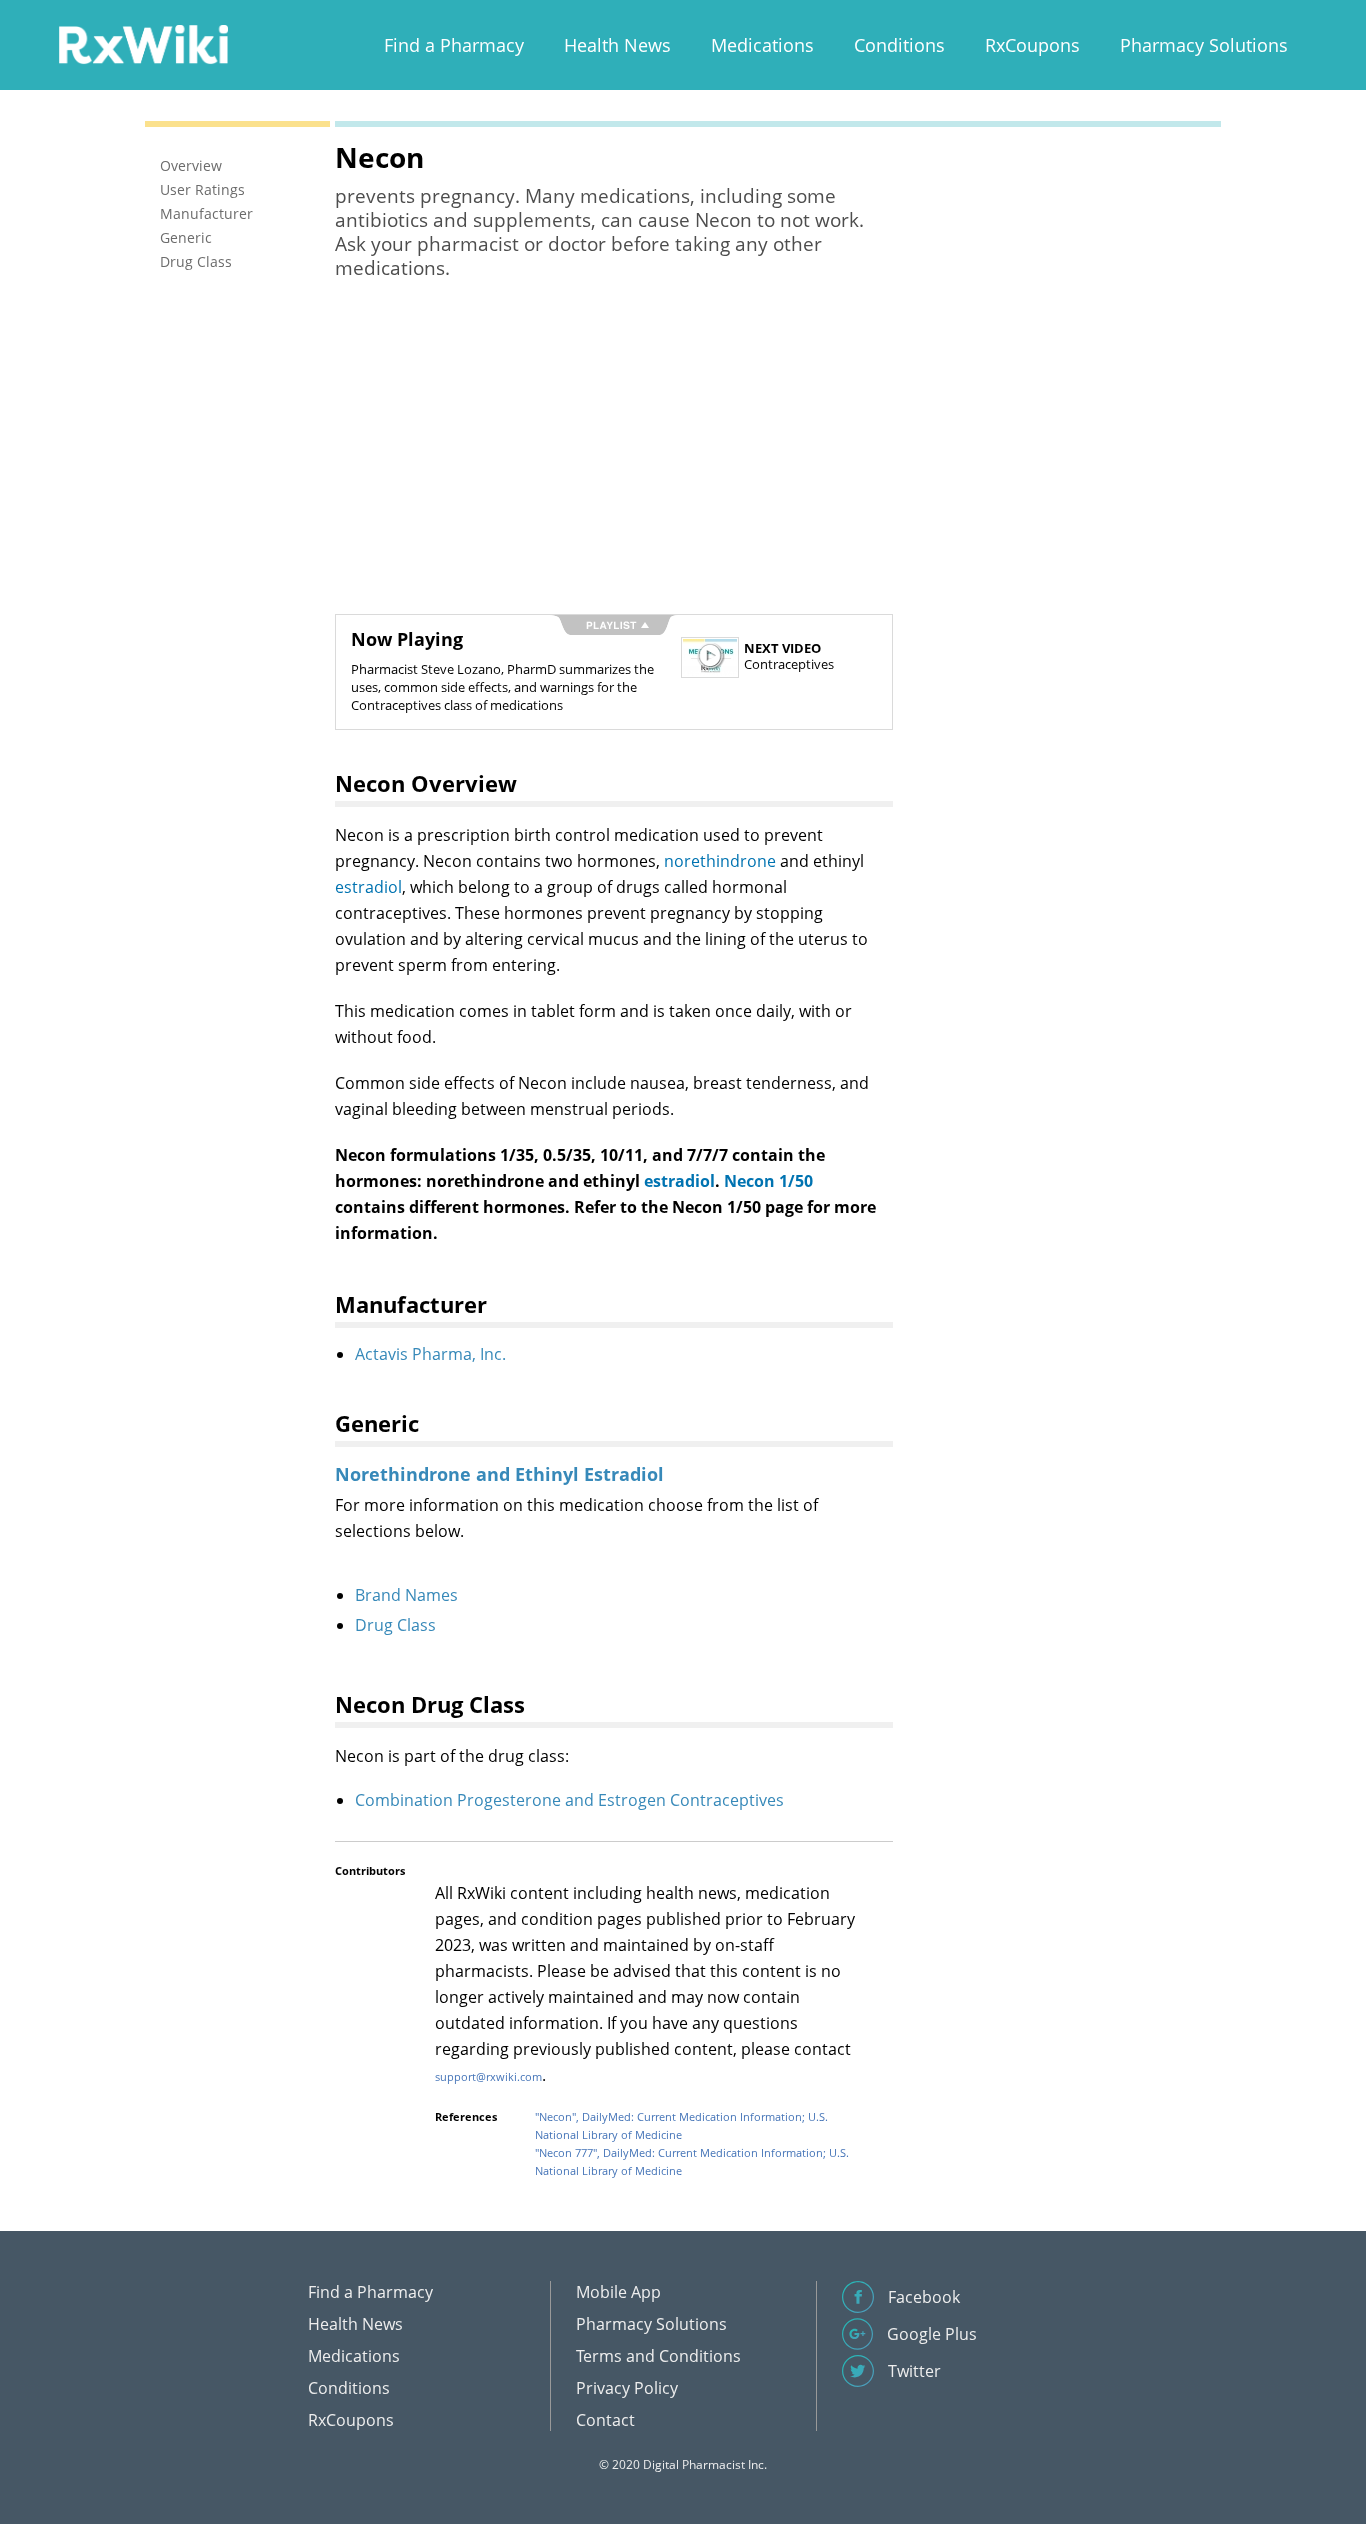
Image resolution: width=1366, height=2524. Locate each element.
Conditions (899, 45)
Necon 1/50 (768, 1181)
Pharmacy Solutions (1204, 45)
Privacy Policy (627, 2388)
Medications (762, 45)
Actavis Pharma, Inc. (430, 1354)
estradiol (368, 887)
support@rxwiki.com (488, 2076)
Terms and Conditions (658, 2356)
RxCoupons (1032, 45)
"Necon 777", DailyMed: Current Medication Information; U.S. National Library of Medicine (692, 2161)
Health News (617, 45)
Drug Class (395, 1625)
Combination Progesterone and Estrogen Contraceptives (569, 1800)
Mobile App (618, 2292)
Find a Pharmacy (454, 45)
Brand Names (406, 1595)
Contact (605, 2420)
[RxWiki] (143, 43)
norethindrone (720, 861)
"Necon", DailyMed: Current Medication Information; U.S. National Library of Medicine (681, 2125)
